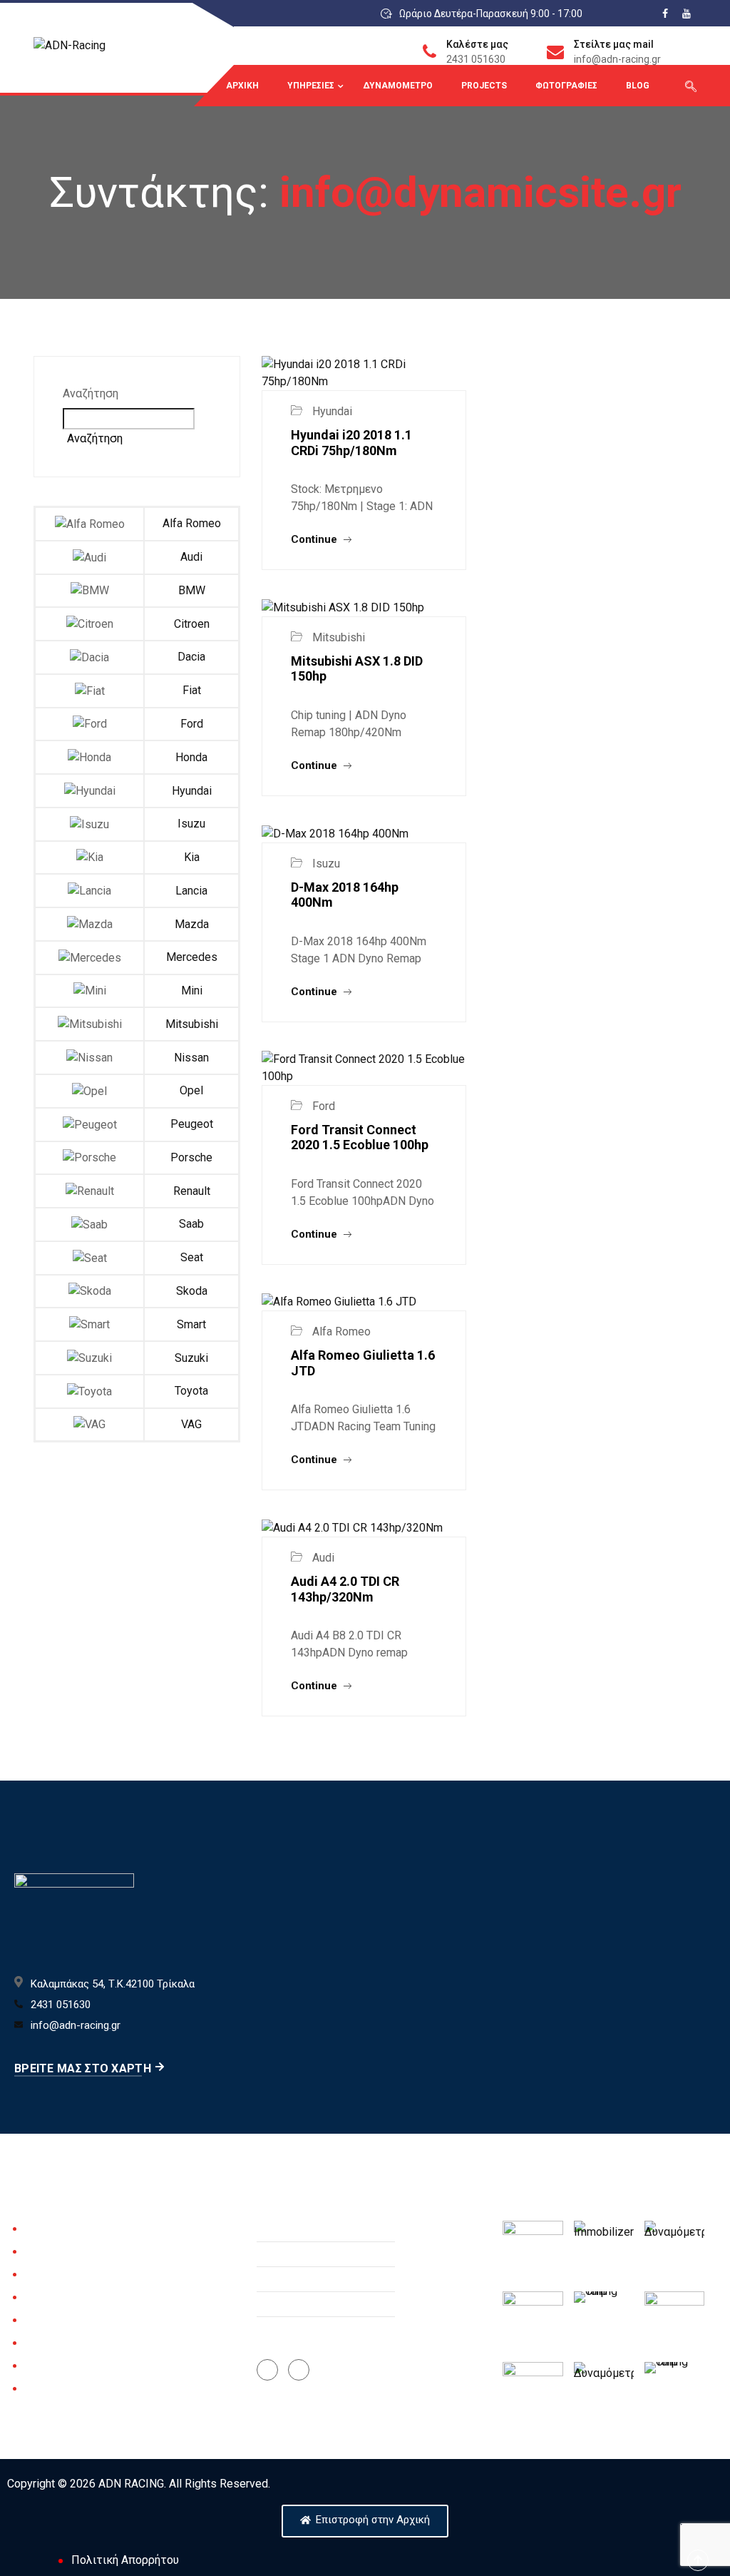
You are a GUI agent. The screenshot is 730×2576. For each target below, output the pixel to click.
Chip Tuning (52, 2252)
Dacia (191, 657)
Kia (192, 857)
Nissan (191, 1058)
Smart (191, 1324)
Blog (638, 86)
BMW (192, 590)
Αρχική (242, 86)
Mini (192, 991)
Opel (191, 1090)
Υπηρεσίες (311, 86)
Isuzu (191, 824)
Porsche (191, 1157)
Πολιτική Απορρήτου (125, 2560)
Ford (192, 724)
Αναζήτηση (91, 393)
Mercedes (192, 957)
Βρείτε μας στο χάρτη (83, 2068)
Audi (191, 557)
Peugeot (192, 1124)
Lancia (191, 891)
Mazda (192, 924)
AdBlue (41, 2366)
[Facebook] (267, 2370)
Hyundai (192, 791)
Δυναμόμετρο (398, 86)
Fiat (192, 690)
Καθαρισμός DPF (64, 2321)
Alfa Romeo (192, 523)
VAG (191, 1424)
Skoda (192, 1291)
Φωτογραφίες (566, 86)
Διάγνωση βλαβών (69, 2275)
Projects (484, 86)
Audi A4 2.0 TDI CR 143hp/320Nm (345, 1589)
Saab (191, 1224)
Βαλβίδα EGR (56, 2343)
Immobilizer (52, 2389)
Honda (191, 757)
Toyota (191, 1391)
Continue (315, 539)
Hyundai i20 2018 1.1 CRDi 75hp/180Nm (351, 443)
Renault (192, 1191)
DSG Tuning (52, 2298)
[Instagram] (299, 2370)
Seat (192, 1257)
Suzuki (191, 1358)
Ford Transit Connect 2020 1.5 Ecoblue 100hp (360, 1137)
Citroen (192, 624)
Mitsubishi (192, 1024)
